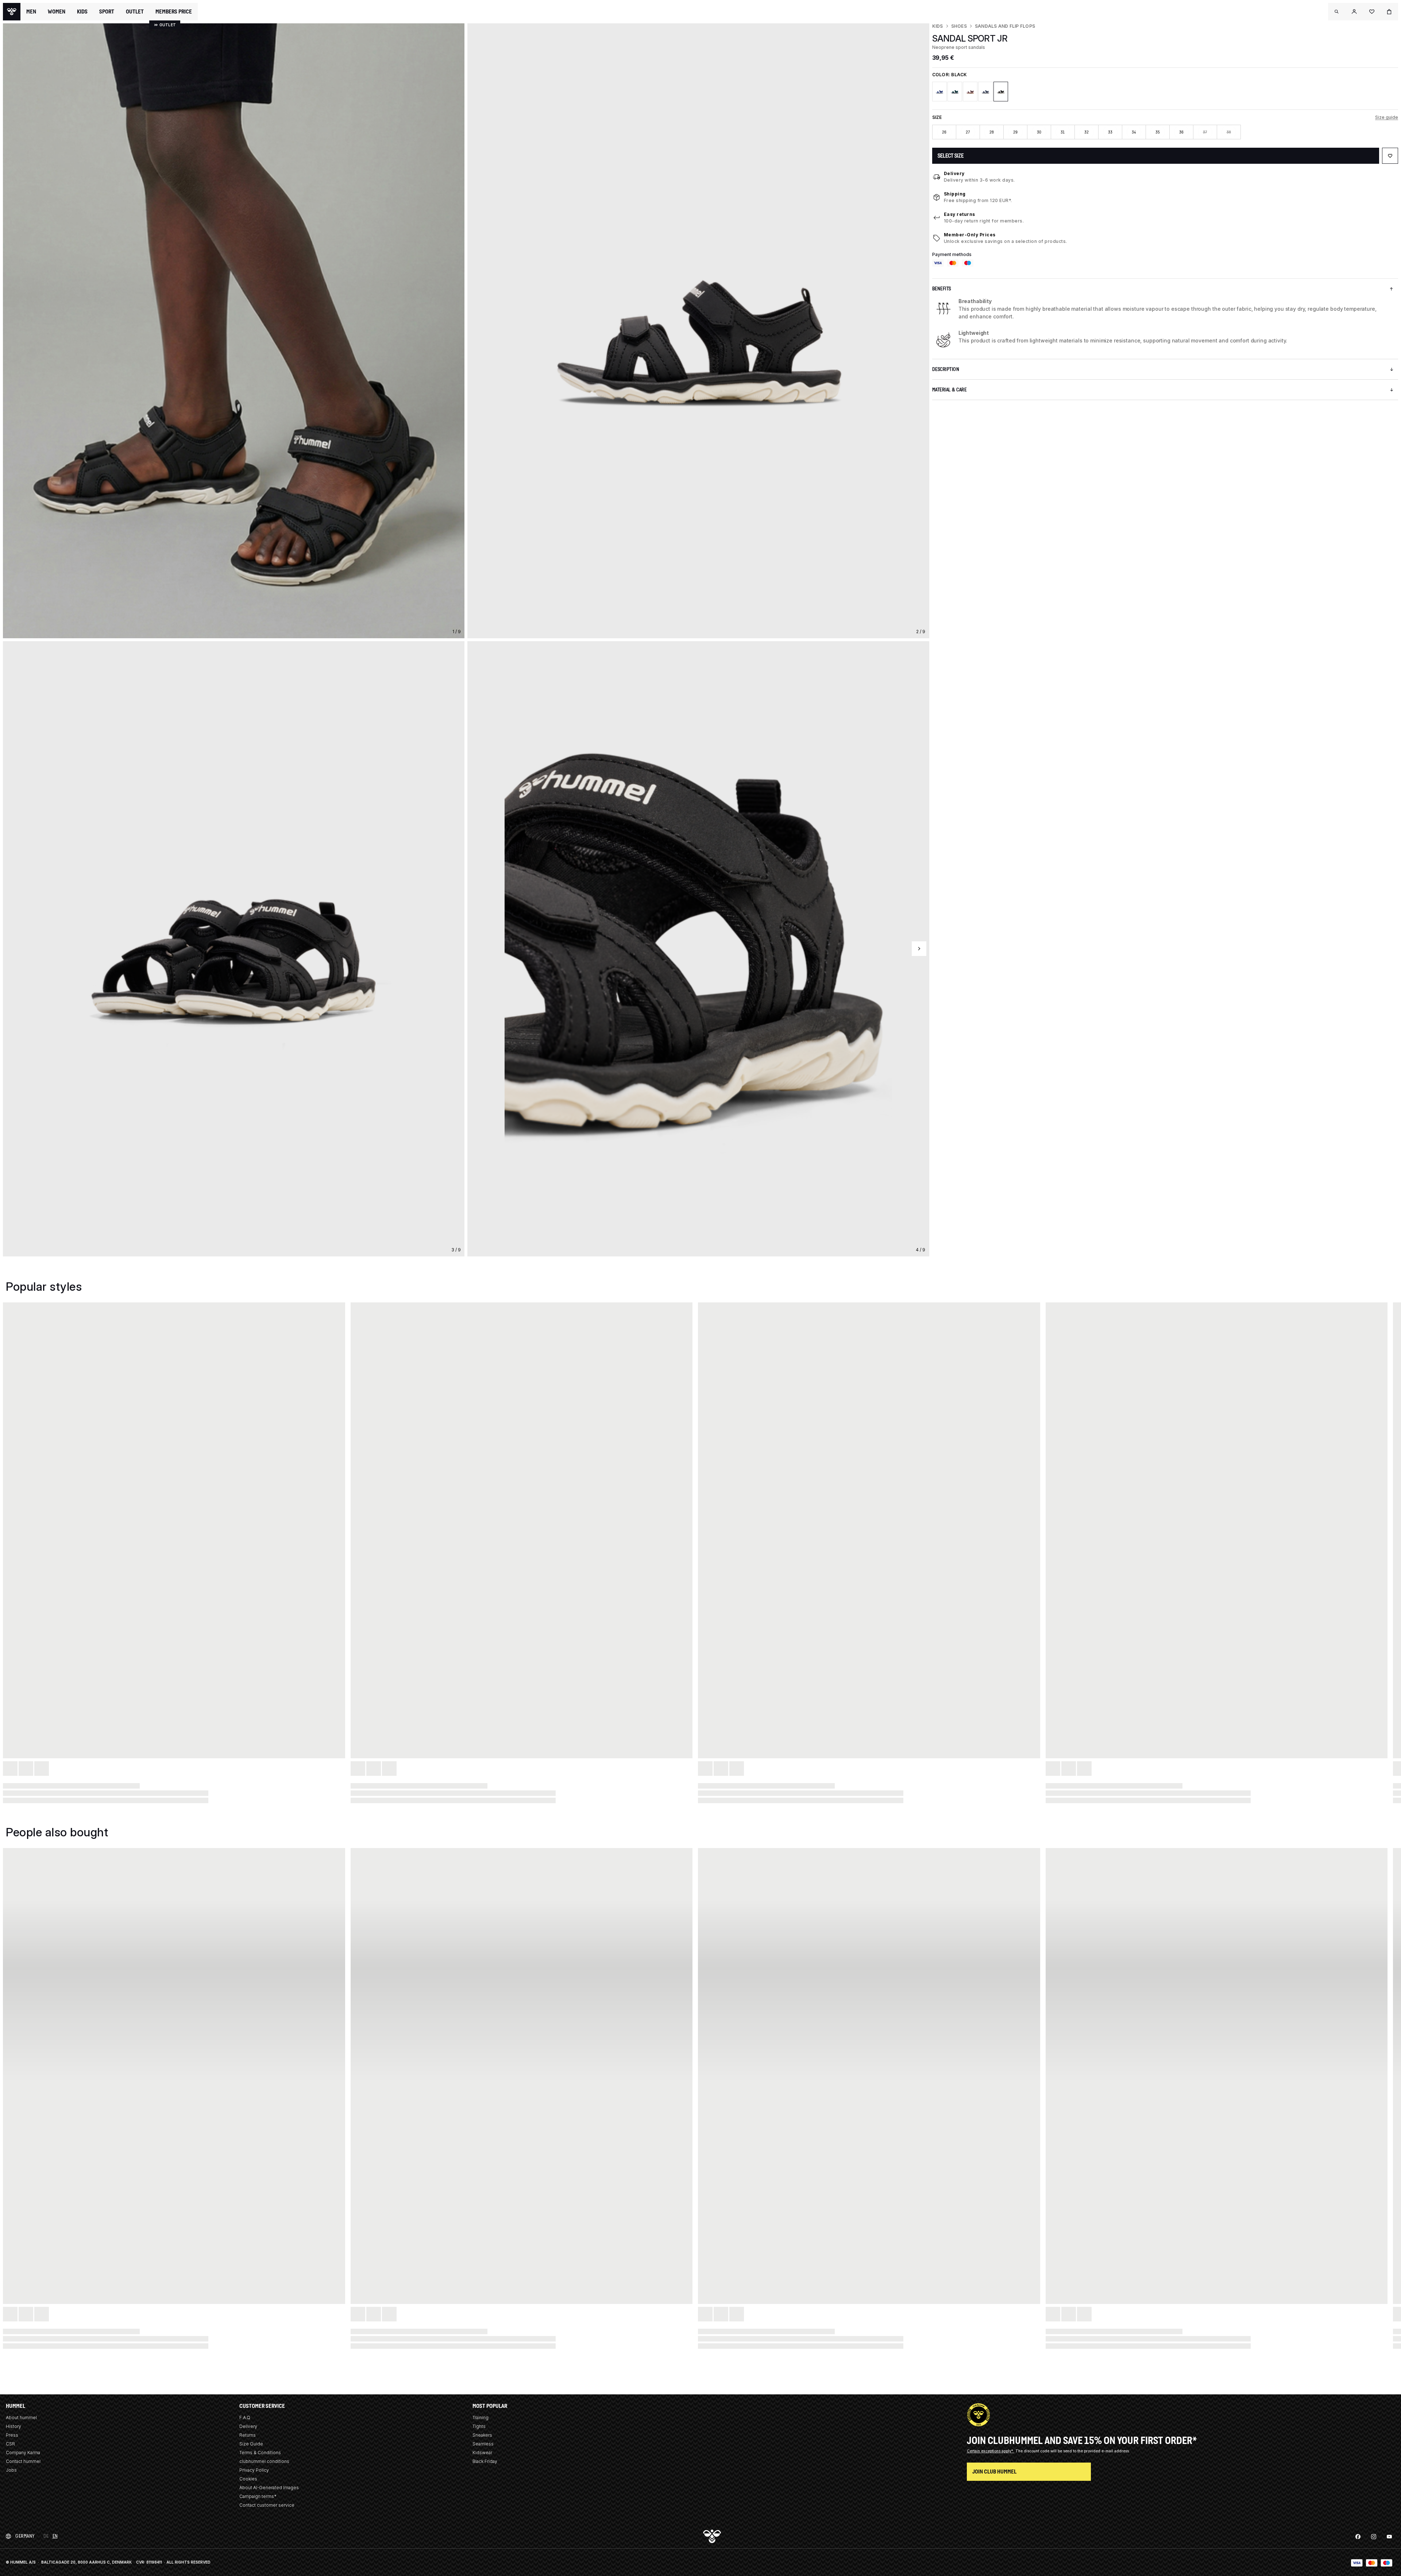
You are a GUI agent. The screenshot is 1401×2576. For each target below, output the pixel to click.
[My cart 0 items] (1389, 12)
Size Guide (251, 2444)
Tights (479, 2426)
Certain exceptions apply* (991, 2451)
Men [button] (31, 12)
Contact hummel (23, 2461)
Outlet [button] (135, 12)
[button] (1337, 12)
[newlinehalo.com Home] (12, 12)
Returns (248, 2435)
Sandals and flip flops (1005, 26)
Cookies (248, 2479)
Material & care (950, 390)
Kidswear (482, 2453)
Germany (25, 2536)
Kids (938, 26)
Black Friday (485, 2461)
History (13, 2426)
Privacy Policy (254, 2470)
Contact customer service (267, 2505)
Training (480, 2418)
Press (12, 2435)
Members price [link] (174, 11)
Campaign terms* (258, 2496)
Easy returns (960, 214)
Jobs (11, 2470)
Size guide (1387, 117)
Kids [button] (82, 12)
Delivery (954, 173)
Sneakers (482, 2435)
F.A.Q (245, 2418)
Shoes (959, 26)
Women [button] (57, 12)
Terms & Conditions (260, 2453)
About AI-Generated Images (269, 2488)
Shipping (955, 194)
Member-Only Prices (970, 235)
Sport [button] (107, 12)
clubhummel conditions (264, 2461)
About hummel (21, 2418)
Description (946, 369)
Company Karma (23, 2453)
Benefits (942, 289)
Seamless (483, 2444)
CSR (10, 2444)
